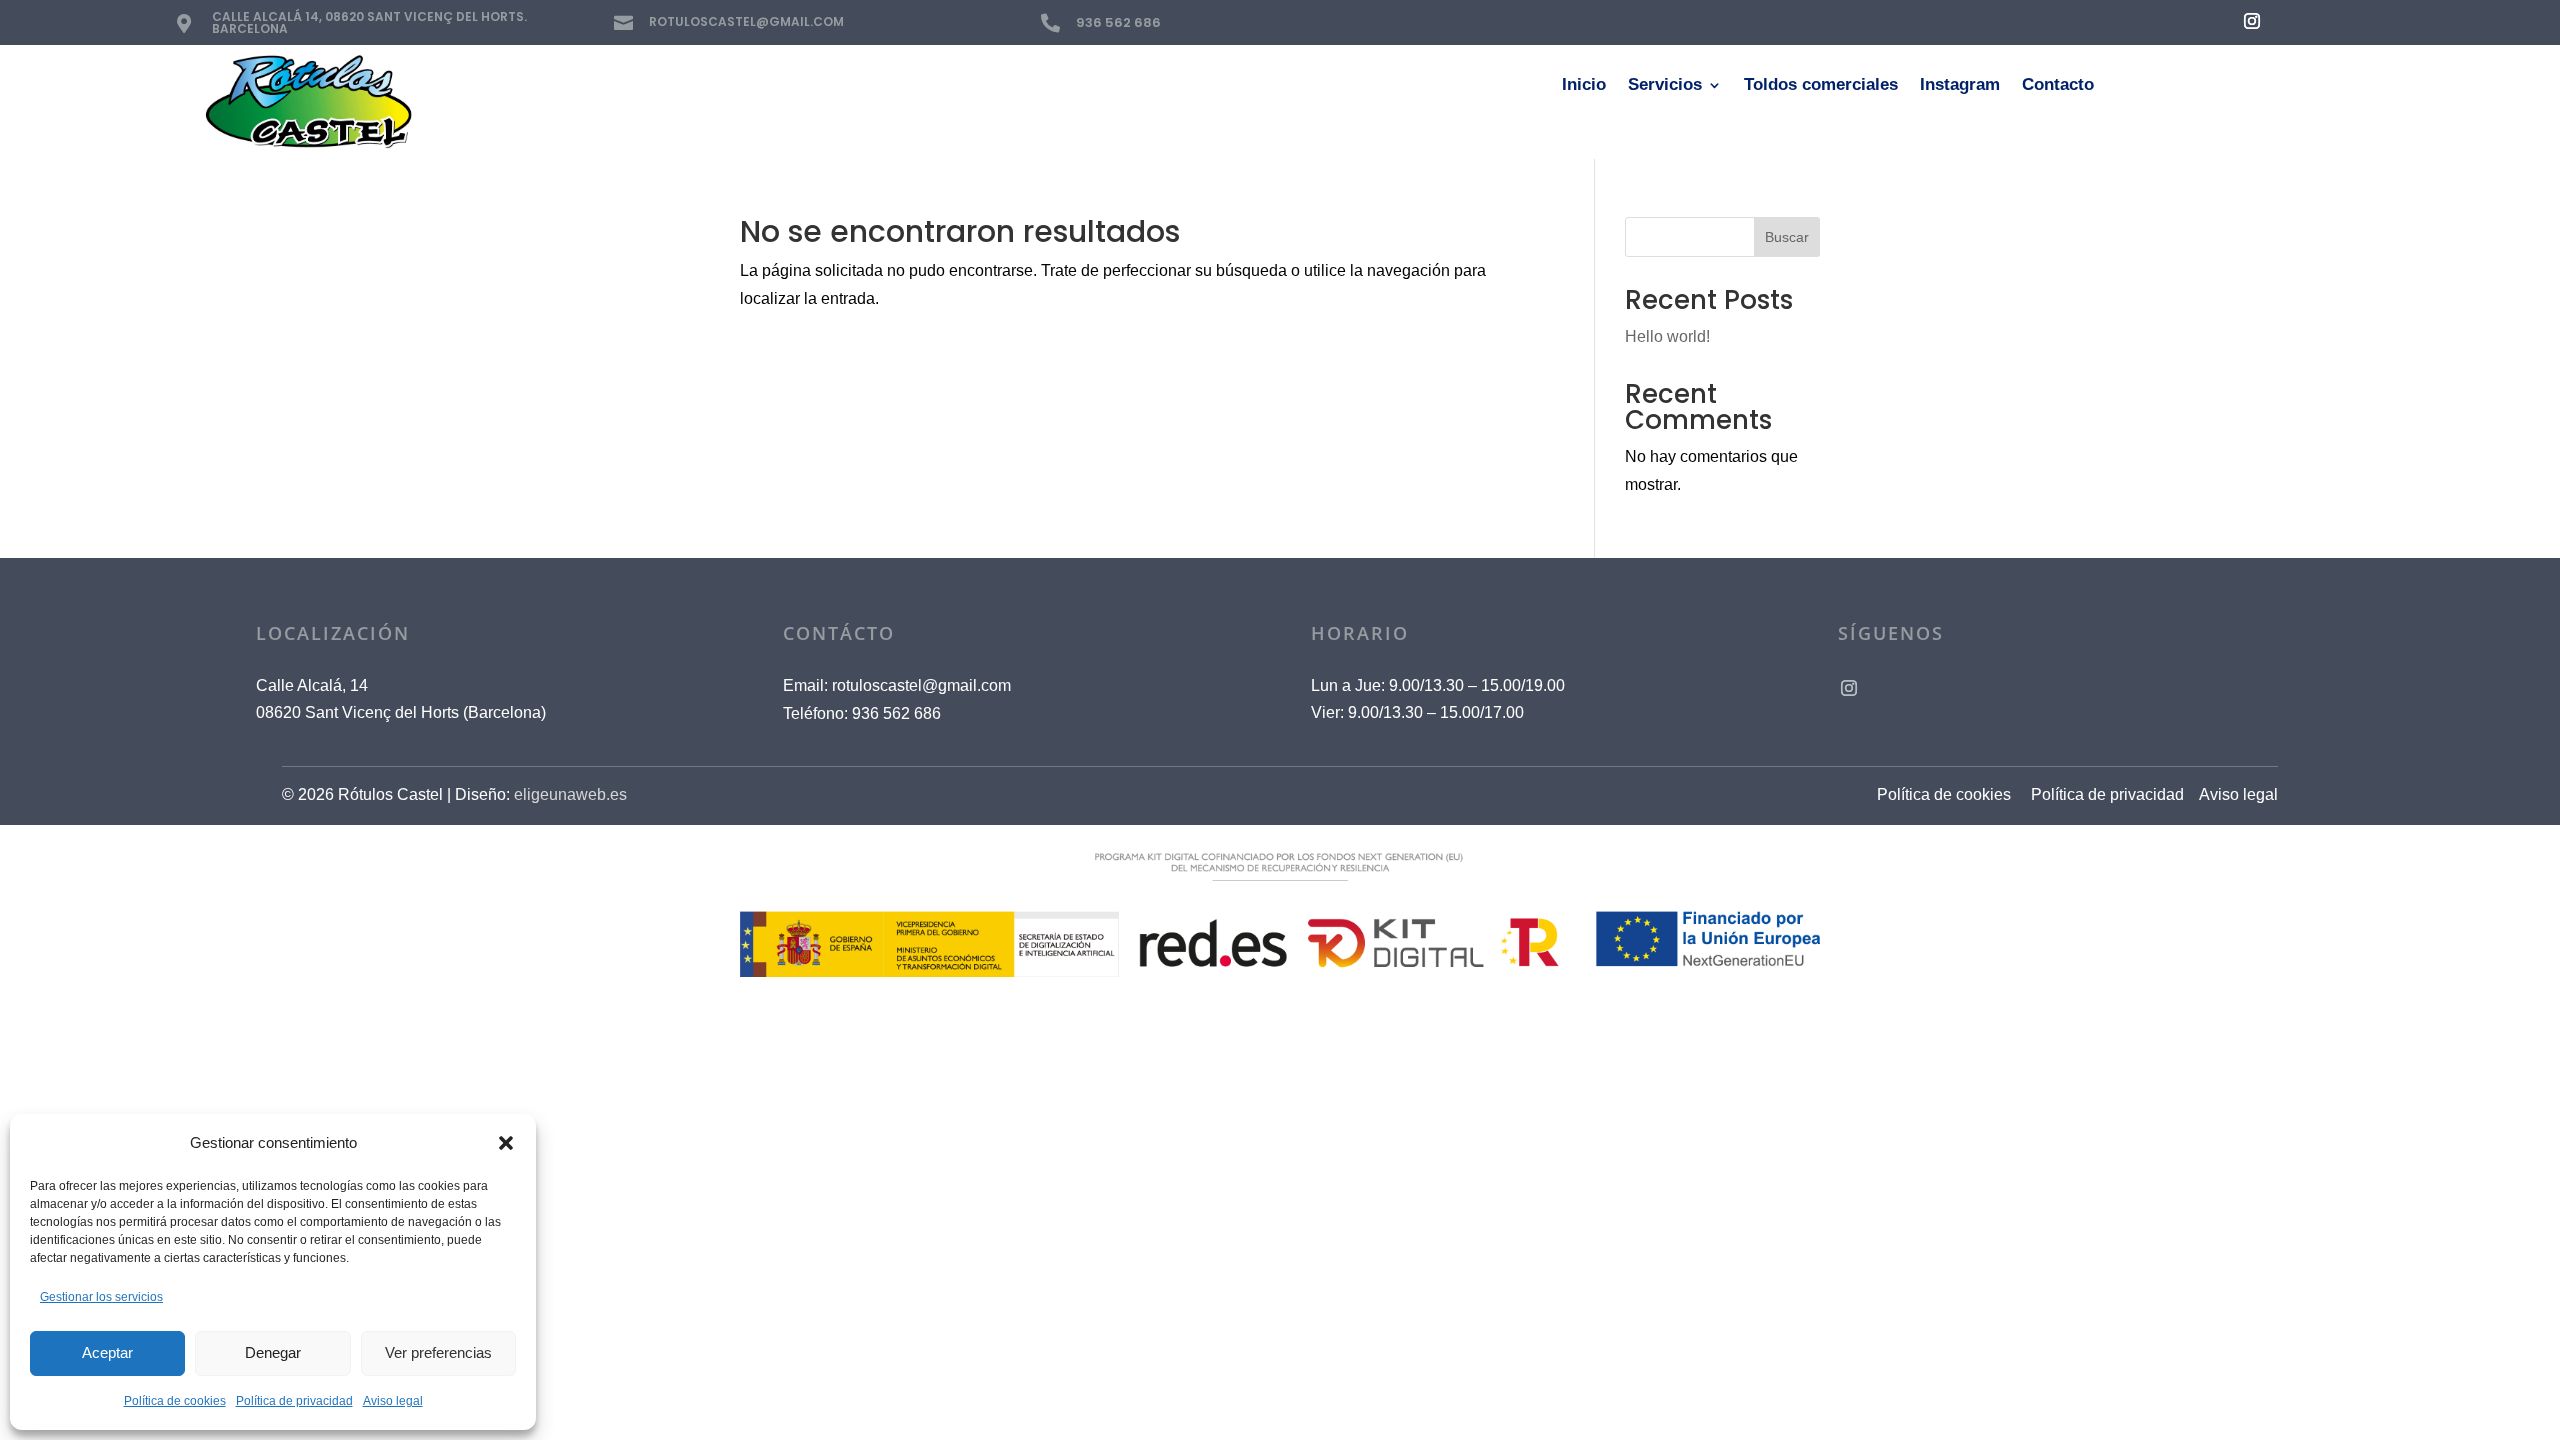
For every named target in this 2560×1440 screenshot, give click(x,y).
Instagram (1960, 86)
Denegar (273, 1352)
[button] (506, 1143)
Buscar (1787, 237)
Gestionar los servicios (101, 1297)
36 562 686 (896, 713)
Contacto (2058, 86)
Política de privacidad (294, 1401)
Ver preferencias (438, 1352)
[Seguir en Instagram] (2252, 21)
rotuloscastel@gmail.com (921, 685)
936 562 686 (1118, 22)
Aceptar (107, 1352)
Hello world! (1667, 336)
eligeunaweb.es (570, 794)
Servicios (1665, 86)
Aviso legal (393, 1401)
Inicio (1584, 86)
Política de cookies (175, 1401)
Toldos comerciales (1821, 86)
